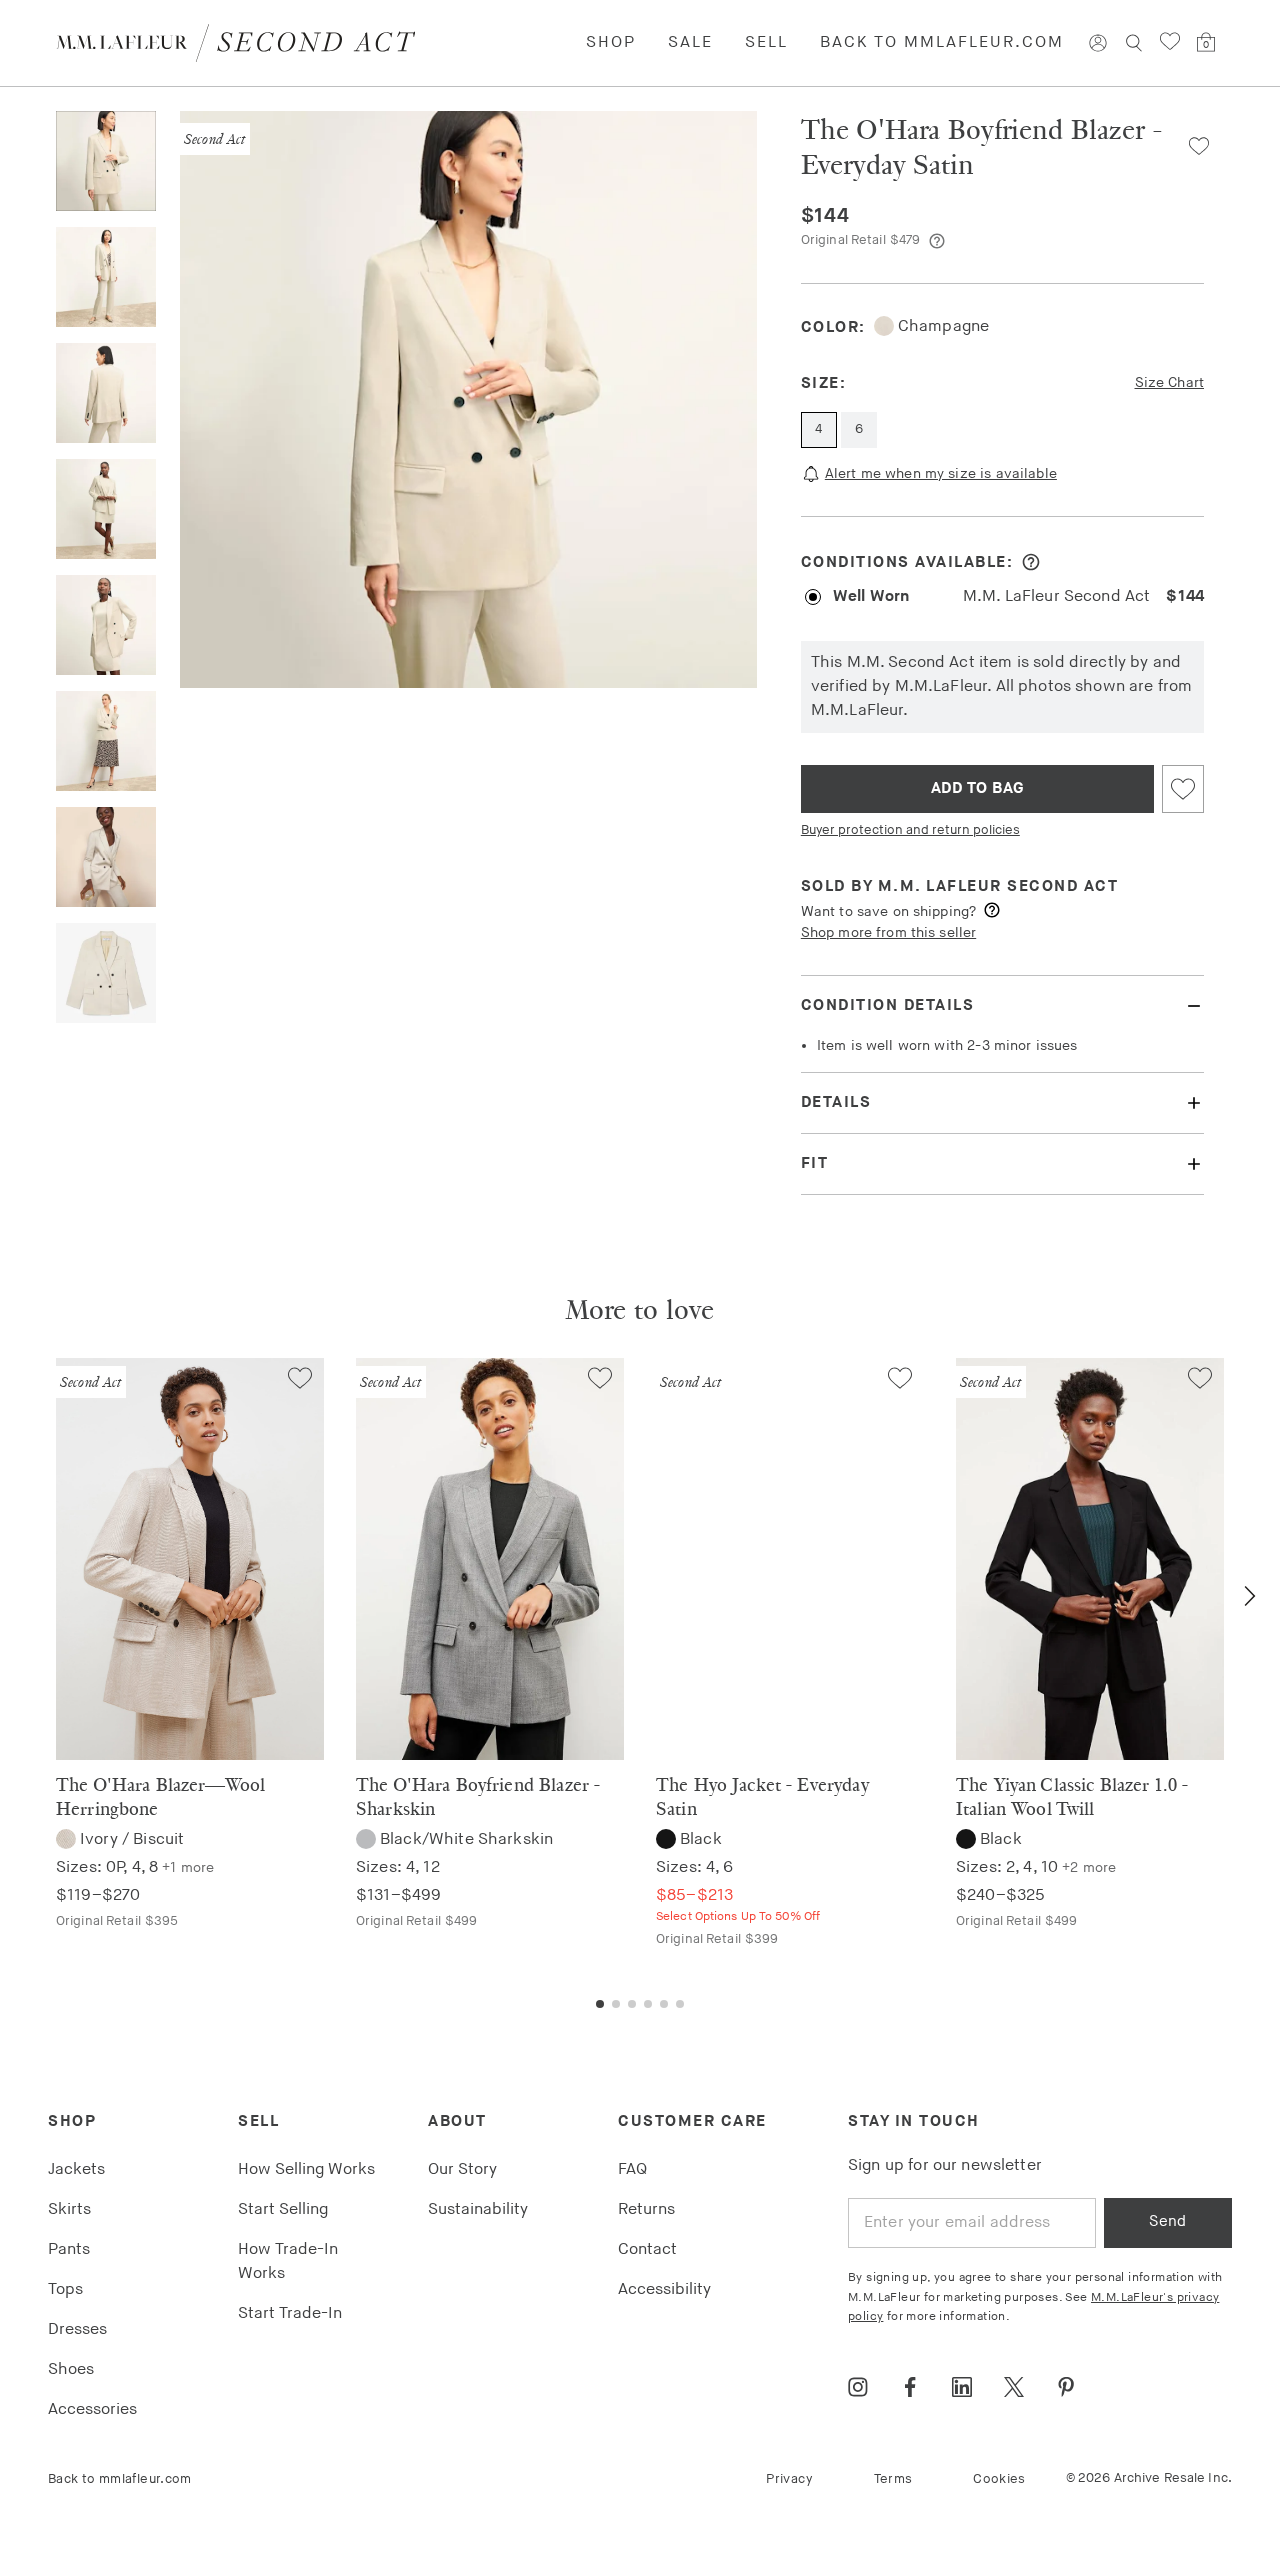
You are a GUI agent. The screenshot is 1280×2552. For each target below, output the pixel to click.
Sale (690, 42)
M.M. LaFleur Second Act (998, 886)
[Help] (937, 241)
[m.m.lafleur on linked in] (962, 2387)
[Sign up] (1098, 43)
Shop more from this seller (888, 932)
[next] (1250, 1596)
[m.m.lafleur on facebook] (910, 2387)
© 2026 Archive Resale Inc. (1149, 2478)
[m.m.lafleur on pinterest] (1066, 2387)
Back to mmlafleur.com (942, 42)
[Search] (1134, 43)
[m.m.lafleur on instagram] (858, 2387)
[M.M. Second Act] (243, 43)
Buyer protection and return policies (910, 830)
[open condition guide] (1031, 562)
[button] (1191, 146)
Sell (766, 42)
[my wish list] (1170, 42)
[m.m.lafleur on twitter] (1014, 2387)
